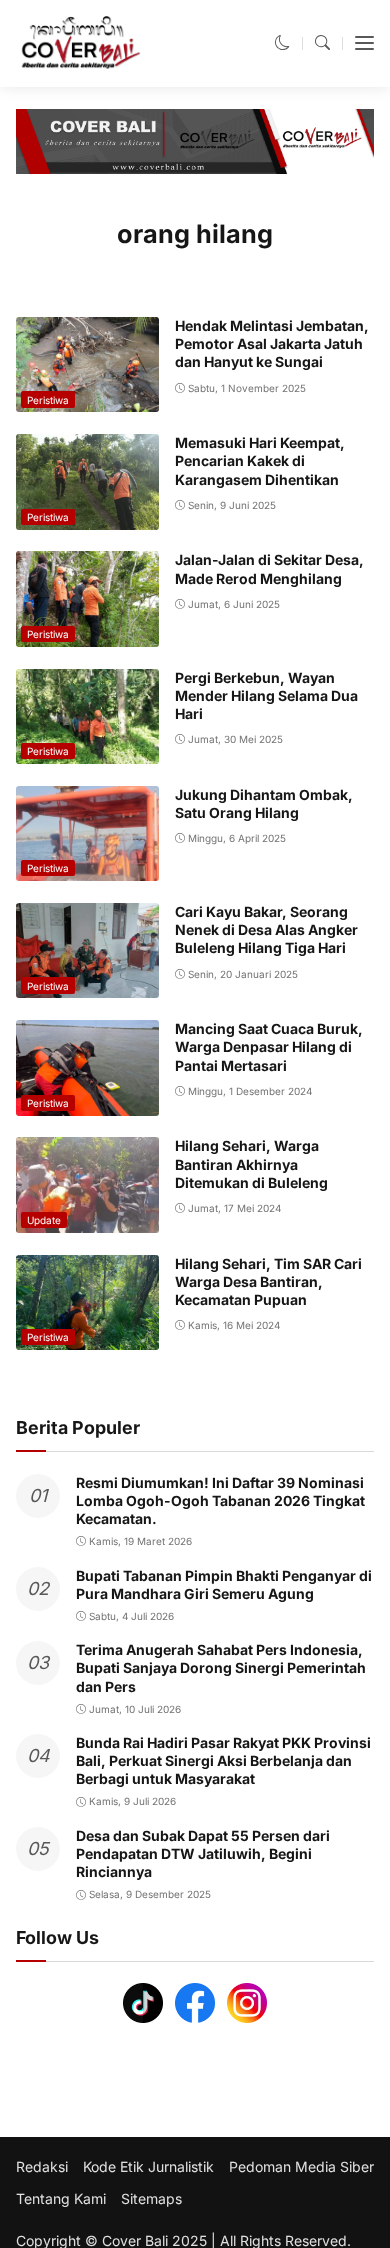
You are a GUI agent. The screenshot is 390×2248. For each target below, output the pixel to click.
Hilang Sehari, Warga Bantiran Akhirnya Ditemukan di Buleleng (251, 1163)
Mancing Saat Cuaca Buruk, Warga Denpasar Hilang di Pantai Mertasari (269, 1046)
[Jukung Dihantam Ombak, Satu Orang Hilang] (87, 867)
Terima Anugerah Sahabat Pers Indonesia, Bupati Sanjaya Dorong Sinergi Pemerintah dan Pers (221, 1667)
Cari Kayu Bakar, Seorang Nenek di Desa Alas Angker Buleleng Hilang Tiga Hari (266, 929)
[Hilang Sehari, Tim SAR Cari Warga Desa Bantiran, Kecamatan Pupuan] (87, 1336)
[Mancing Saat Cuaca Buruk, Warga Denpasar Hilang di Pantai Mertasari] (87, 1101)
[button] (282, 42)
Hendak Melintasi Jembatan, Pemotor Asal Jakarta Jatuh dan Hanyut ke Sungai (272, 343)
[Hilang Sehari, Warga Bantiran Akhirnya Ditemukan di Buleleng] (87, 1218)
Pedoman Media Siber (301, 2167)
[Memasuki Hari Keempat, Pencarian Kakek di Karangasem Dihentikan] (87, 515)
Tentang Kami (61, 2199)
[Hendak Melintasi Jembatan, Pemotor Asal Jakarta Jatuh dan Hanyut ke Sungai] (87, 398)
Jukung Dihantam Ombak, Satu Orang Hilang (264, 803)
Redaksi (42, 2167)
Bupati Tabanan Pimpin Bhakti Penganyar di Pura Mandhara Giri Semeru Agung (224, 1584)
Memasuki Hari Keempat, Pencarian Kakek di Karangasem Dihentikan (260, 460)
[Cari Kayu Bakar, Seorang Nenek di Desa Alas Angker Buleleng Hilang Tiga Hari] (87, 984)
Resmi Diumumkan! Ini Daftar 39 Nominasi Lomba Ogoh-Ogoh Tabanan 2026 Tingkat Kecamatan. (220, 1500)
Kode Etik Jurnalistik (148, 2167)
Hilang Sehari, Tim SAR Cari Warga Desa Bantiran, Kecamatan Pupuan (268, 1281)
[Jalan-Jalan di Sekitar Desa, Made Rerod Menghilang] (87, 632)
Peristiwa (48, 400)
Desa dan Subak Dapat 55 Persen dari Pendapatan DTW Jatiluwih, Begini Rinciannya (203, 1853)
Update (44, 1220)
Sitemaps (151, 2199)
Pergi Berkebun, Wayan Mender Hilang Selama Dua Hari (266, 695)
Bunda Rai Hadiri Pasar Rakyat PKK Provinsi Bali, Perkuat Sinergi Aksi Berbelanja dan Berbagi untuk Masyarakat (223, 1760)
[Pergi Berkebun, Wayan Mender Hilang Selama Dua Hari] (87, 750)
